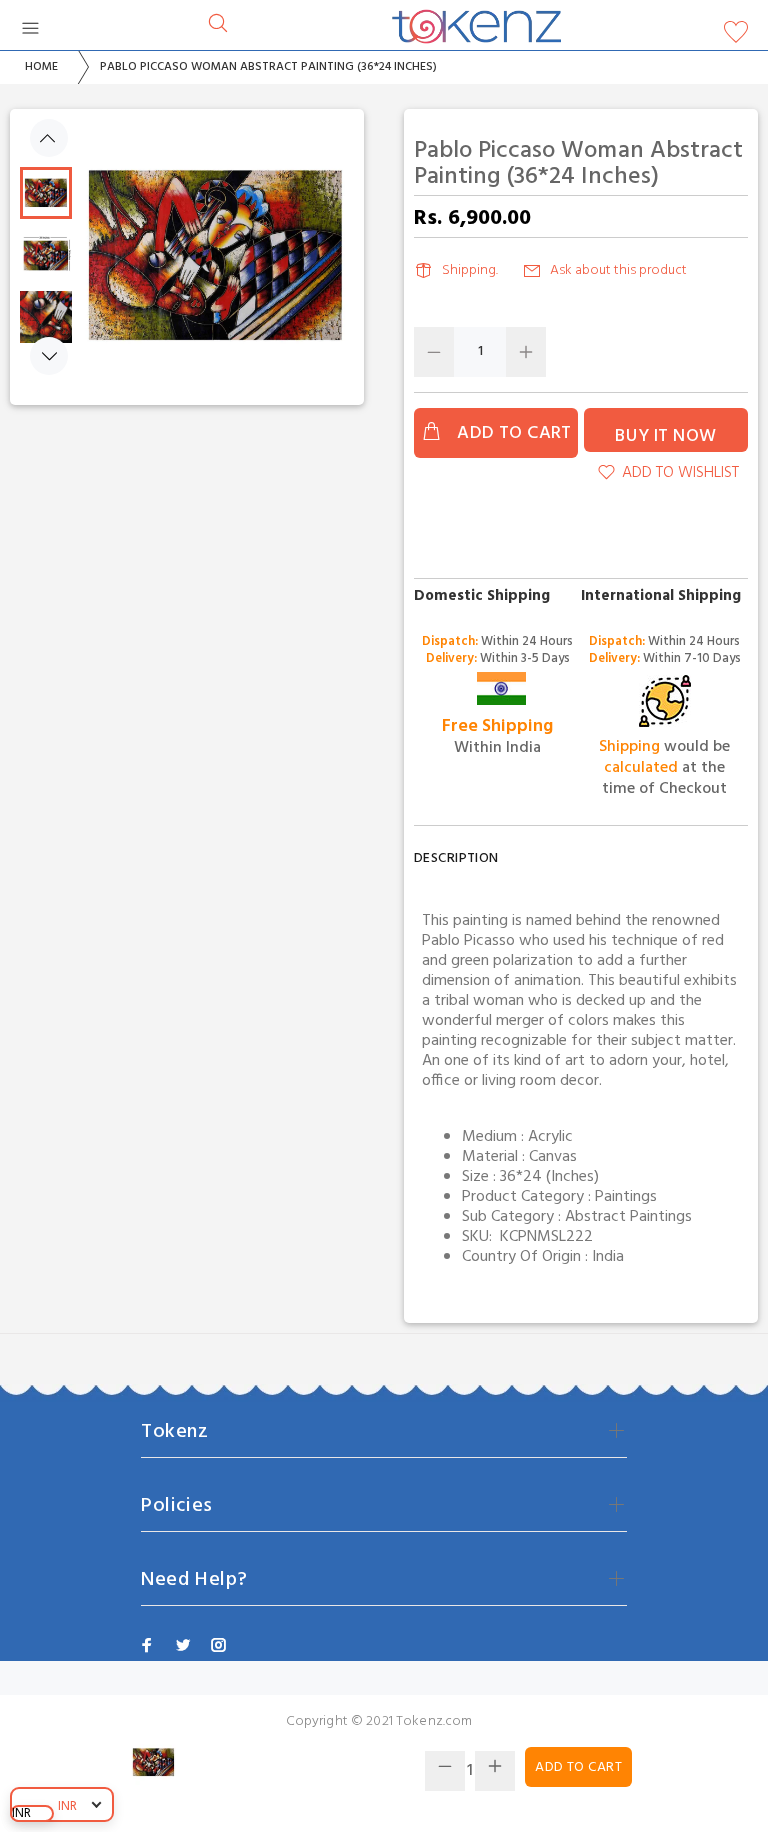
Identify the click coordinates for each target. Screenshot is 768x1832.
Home (41, 67)
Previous (49, 138)
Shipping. (470, 270)
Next (49, 356)
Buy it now (665, 436)
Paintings (626, 1197)
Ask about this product (618, 270)
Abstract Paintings (628, 1217)
